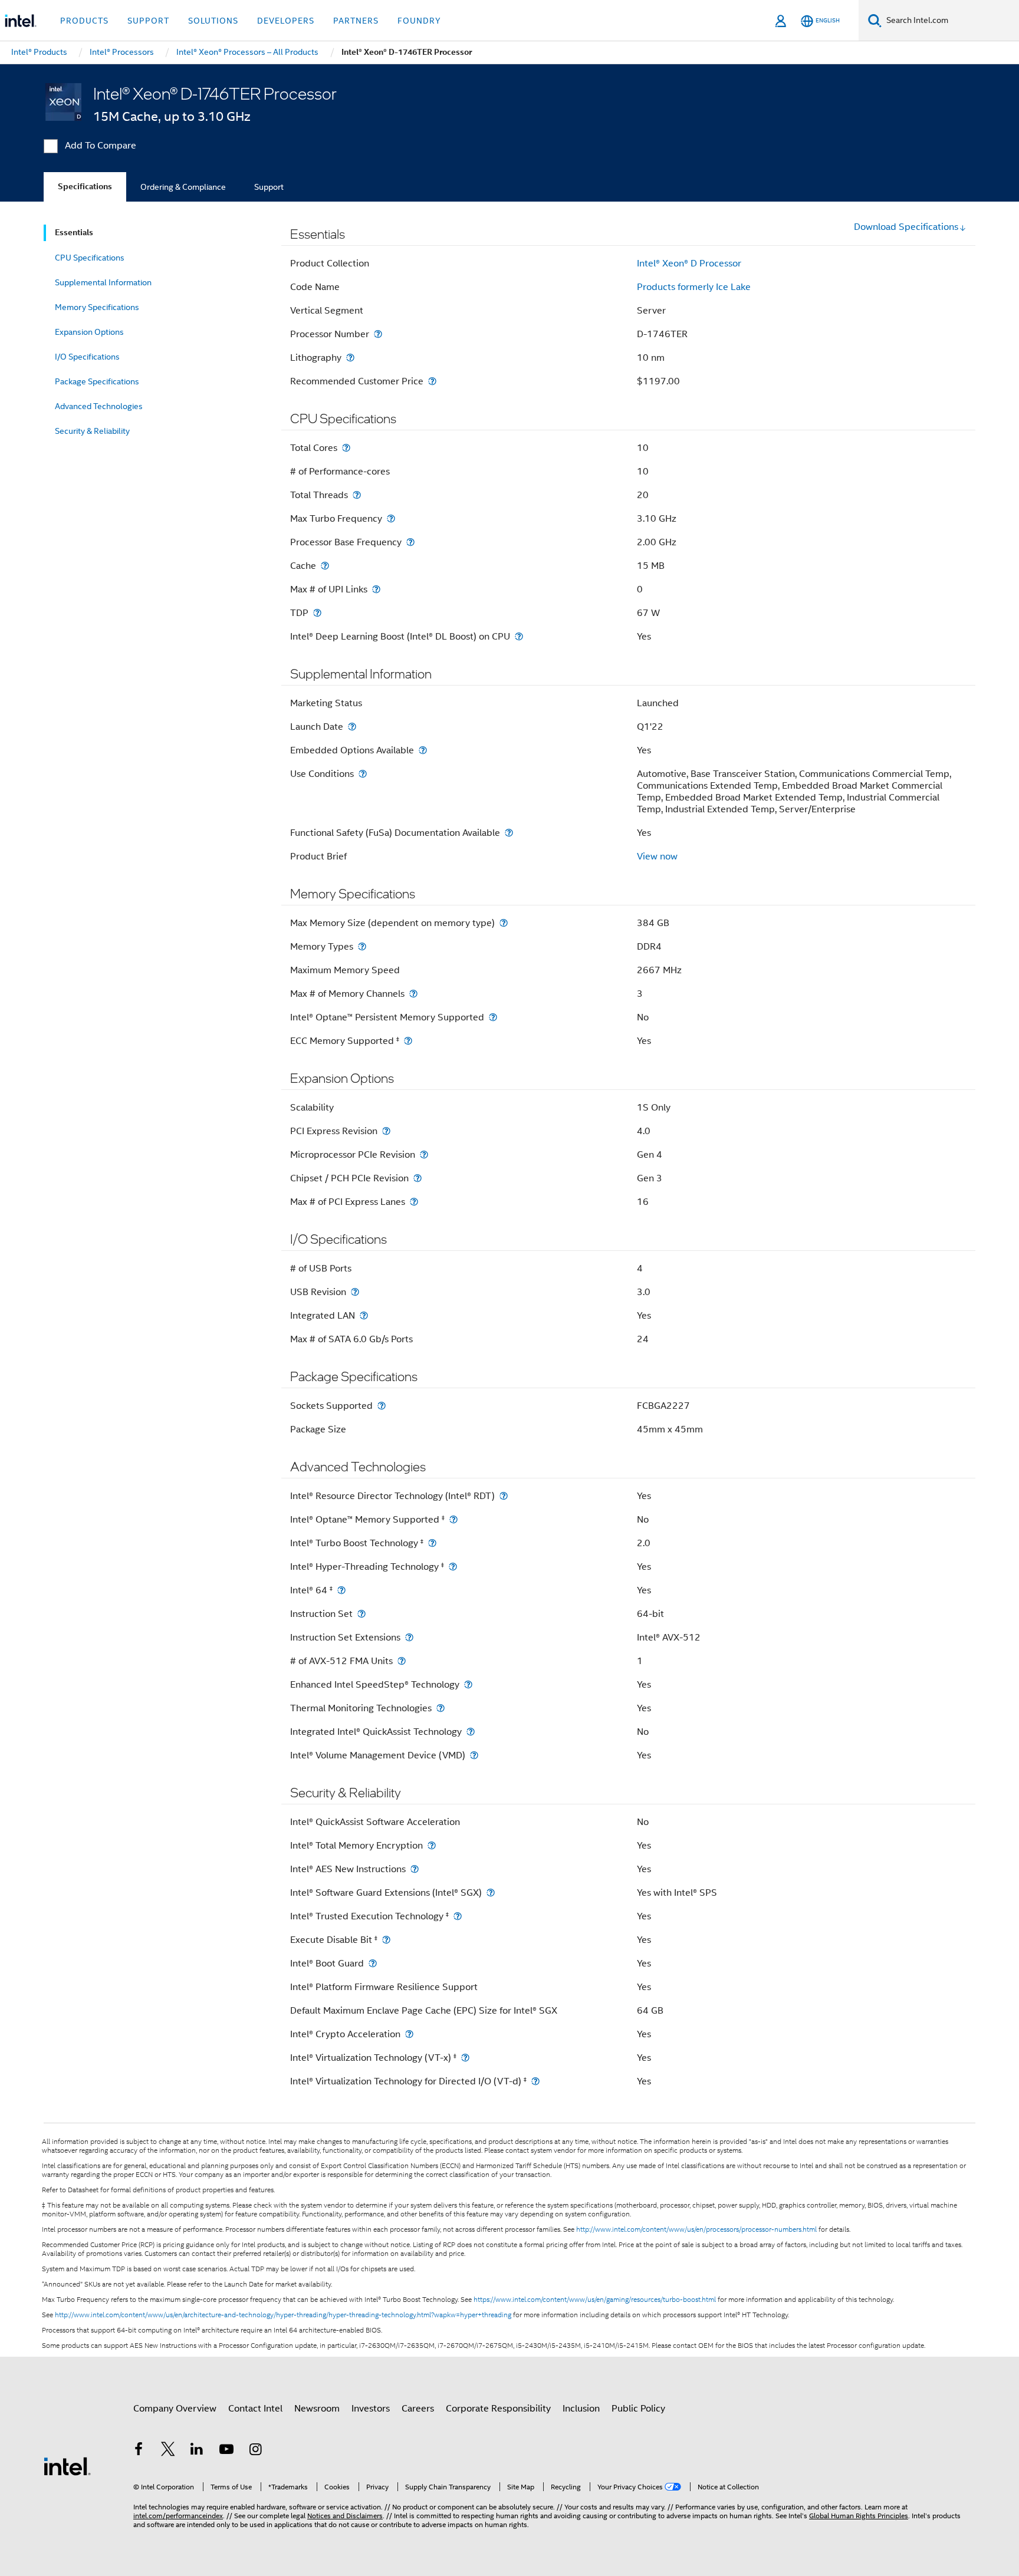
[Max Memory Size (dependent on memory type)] (504, 923)
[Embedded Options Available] (423, 750)
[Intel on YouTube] (226, 2451)
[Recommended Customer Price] (432, 381)
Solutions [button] (213, 21)
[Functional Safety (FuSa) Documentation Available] (509, 833)
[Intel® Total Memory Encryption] (432, 1845)
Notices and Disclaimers (345, 2516)
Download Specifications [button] (906, 227)
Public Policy (638, 2409)
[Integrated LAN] (364, 1315)
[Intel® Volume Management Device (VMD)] (474, 1755)
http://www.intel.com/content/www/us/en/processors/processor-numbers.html (696, 2229)
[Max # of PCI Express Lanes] (414, 1202)
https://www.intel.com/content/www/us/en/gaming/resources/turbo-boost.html (595, 2300)
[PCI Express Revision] (386, 1131)
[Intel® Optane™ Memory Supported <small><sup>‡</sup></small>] (453, 1519)
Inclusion (581, 2409)
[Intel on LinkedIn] (197, 2451)
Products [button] (84, 21)
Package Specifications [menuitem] (97, 381)
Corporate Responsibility (498, 2409)
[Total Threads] (357, 495)
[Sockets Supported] (382, 1406)
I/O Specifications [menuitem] (87, 357)
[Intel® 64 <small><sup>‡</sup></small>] (341, 1590)
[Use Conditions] (363, 774)
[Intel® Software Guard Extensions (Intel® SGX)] (491, 1893)
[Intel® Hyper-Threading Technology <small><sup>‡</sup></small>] (453, 1567)
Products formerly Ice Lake (694, 287)
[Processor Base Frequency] (410, 542)
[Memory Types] (362, 946)
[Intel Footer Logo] (67, 2466)
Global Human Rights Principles (859, 2516)
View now (657, 857)
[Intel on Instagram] (255, 2451)
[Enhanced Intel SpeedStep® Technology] (468, 1684)
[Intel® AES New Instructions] (415, 1869)
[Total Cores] (346, 448)
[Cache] (325, 566)
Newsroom (317, 2409)
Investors (371, 2409)
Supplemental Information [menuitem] (103, 282)
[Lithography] (350, 358)
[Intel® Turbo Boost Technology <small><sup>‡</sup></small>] (432, 1543)
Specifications (85, 187)
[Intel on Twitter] (168, 2451)
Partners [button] (356, 21)
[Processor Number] (378, 334)
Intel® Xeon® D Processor (689, 263)
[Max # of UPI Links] (376, 589)
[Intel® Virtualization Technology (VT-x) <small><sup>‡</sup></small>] (465, 2058)
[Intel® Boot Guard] (373, 1963)
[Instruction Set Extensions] (409, 1637)
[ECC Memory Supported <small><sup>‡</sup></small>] (408, 1041)
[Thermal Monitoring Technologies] (441, 1708)
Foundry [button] (419, 21)
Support (269, 187)
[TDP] (317, 613)
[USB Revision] (355, 1292)
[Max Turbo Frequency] (391, 518)
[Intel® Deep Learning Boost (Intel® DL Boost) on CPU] (519, 636)
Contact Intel (255, 2409)
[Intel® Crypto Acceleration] (409, 2034)
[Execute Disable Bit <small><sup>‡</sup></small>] (386, 1940)
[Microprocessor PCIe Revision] (424, 1154)
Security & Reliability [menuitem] (92, 431)
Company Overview (175, 2409)
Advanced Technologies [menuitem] (99, 406)
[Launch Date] (352, 727)
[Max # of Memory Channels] (413, 994)
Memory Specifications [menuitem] (97, 307)
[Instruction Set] (361, 1614)
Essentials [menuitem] (74, 233)
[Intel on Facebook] (139, 2451)
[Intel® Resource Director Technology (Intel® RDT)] (504, 1496)
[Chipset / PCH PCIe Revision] (418, 1178)
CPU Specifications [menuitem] (90, 258)
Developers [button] (286, 21)
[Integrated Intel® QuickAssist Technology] (471, 1732)
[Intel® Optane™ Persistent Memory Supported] (493, 1017)
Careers (418, 2409)
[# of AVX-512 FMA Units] (402, 1661)
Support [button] (148, 21)
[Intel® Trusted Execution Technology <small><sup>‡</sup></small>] (458, 1916)
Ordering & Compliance (183, 187)
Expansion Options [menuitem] (89, 332)
